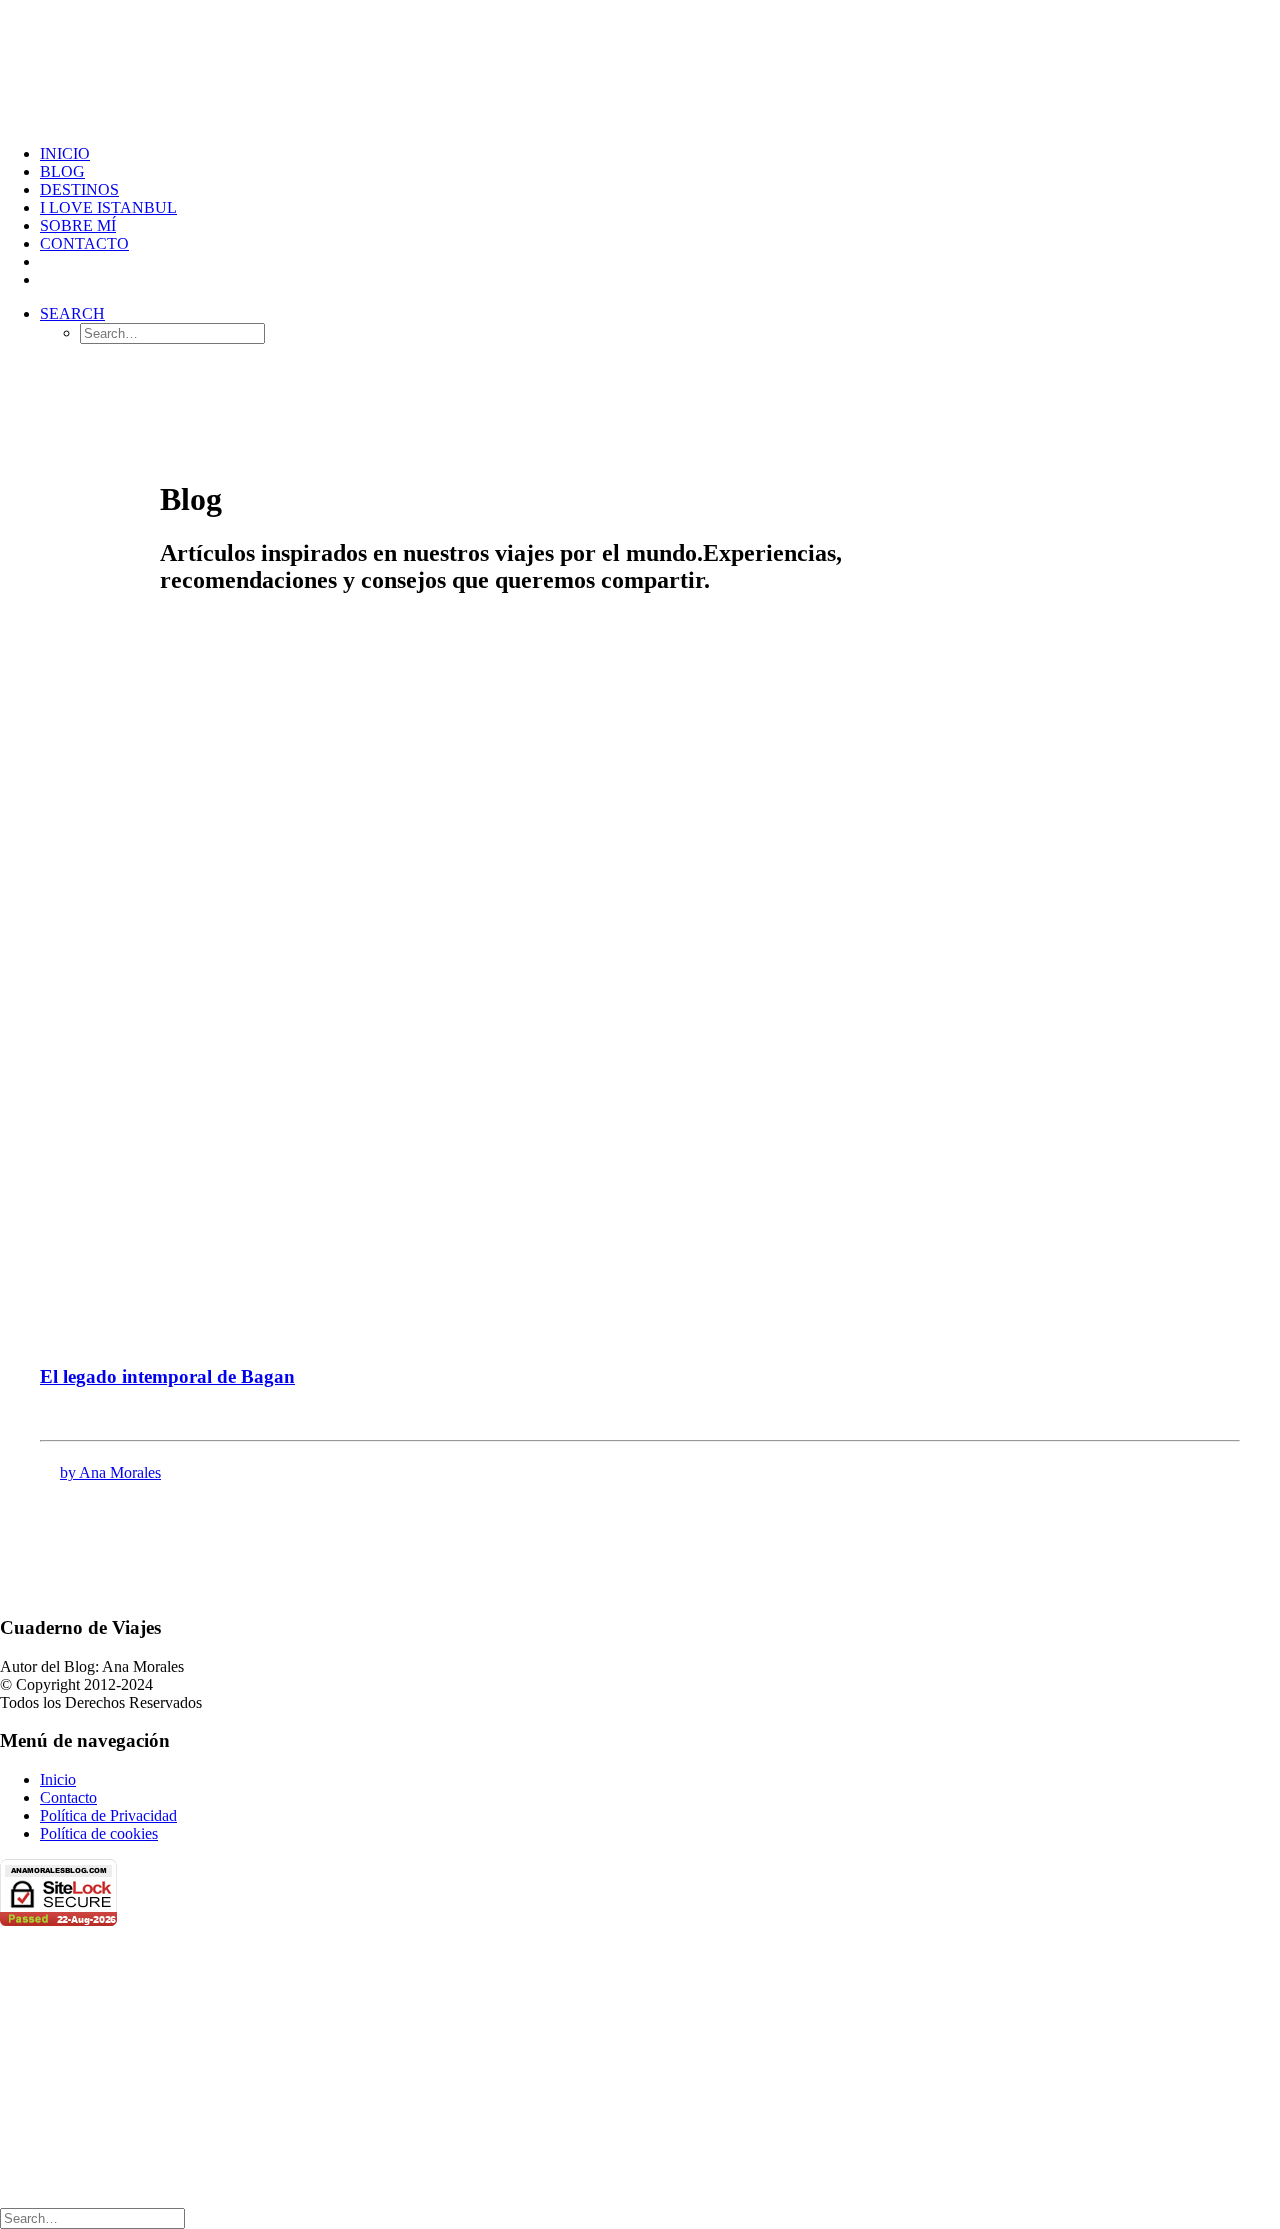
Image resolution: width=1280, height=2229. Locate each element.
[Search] (92, 2217)
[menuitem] (660, 154)
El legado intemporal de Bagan (167, 1376)
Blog (62, 171)
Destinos (79, 189)
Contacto (84, 243)
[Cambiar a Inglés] (49, 279)
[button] (72, 313)
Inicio (65, 153)
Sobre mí (78, 225)
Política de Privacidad (108, 1815)
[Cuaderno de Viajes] (640, 64)
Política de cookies (99, 1833)
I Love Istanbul (108, 207)
